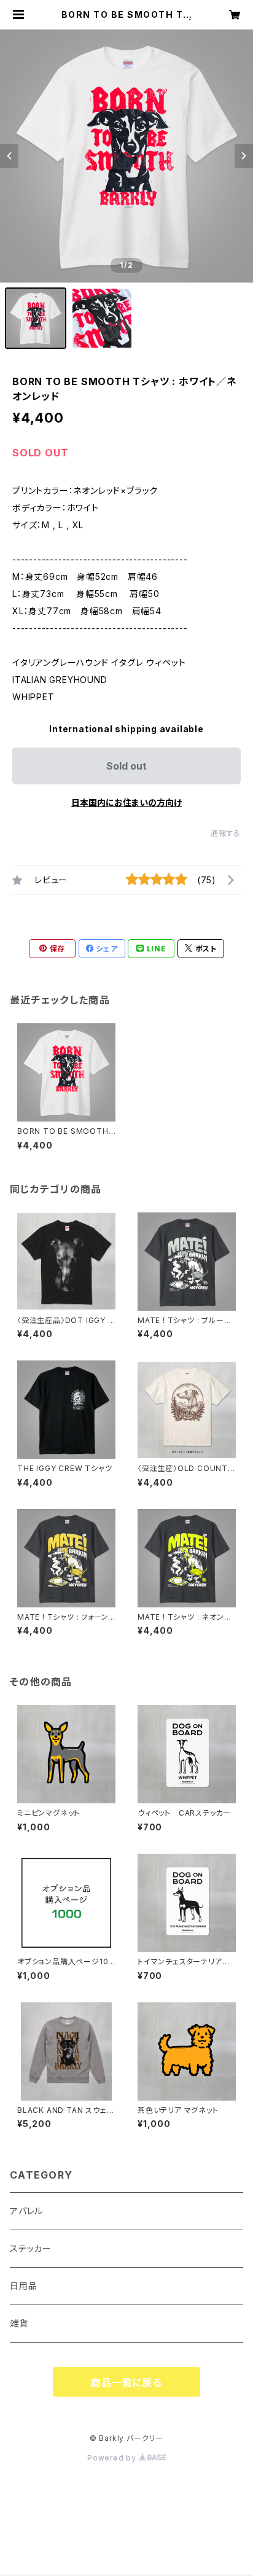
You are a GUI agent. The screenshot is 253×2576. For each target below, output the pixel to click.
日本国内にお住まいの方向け (126, 802)
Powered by (113, 2458)
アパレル (26, 2211)
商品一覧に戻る (126, 2383)
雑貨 (19, 2323)
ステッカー (31, 2248)
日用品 (23, 2286)
